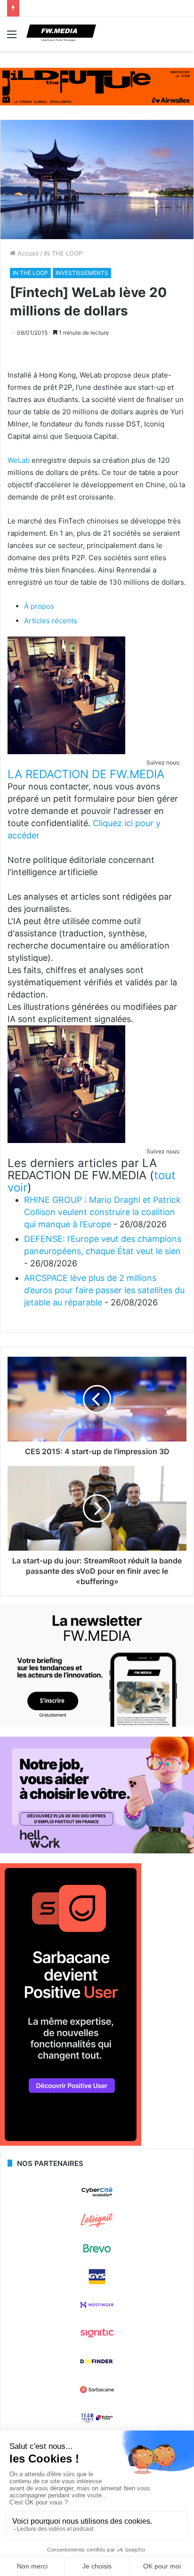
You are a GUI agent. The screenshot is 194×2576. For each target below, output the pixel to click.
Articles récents (51, 621)
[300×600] (71, 2143)
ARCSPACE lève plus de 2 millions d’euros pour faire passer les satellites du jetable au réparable (104, 1290)
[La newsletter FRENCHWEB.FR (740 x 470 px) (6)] (97, 1724)
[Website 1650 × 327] (97, 86)
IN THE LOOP (63, 253)
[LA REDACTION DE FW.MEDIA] (66, 752)
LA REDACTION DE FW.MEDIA (86, 774)
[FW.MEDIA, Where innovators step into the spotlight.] (61, 34)
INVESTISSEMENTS (82, 273)
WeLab (19, 460)
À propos (39, 606)
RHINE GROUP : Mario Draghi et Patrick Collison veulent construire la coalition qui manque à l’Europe (102, 1212)
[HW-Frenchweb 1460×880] (97, 1851)
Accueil (27, 253)
